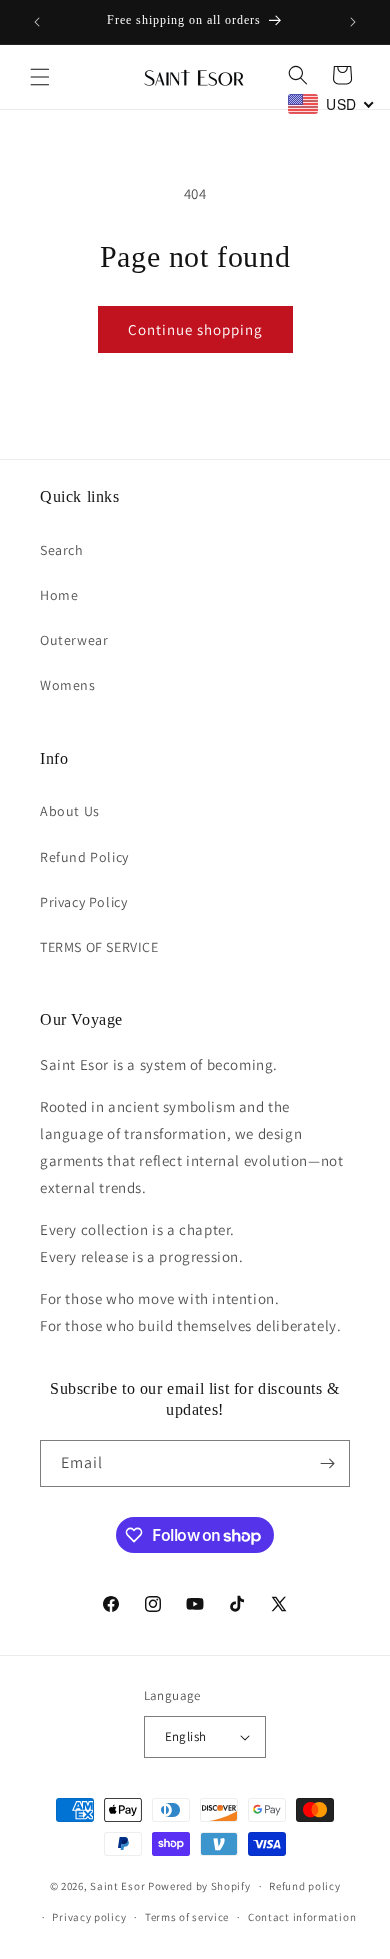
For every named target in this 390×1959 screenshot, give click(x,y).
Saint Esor (117, 1886)
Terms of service (187, 1917)
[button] (40, 77)
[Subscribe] (327, 1463)
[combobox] (331, 104)
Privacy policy (89, 1917)
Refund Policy (84, 857)
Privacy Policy (83, 902)
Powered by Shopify (199, 1886)
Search (62, 550)
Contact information (302, 1917)
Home (59, 595)
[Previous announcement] (37, 22)
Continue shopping (195, 329)
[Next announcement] (353, 22)
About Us (70, 811)
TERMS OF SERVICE (99, 947)
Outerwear (74, 640)
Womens (68, 685)
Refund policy (304, 1886)
